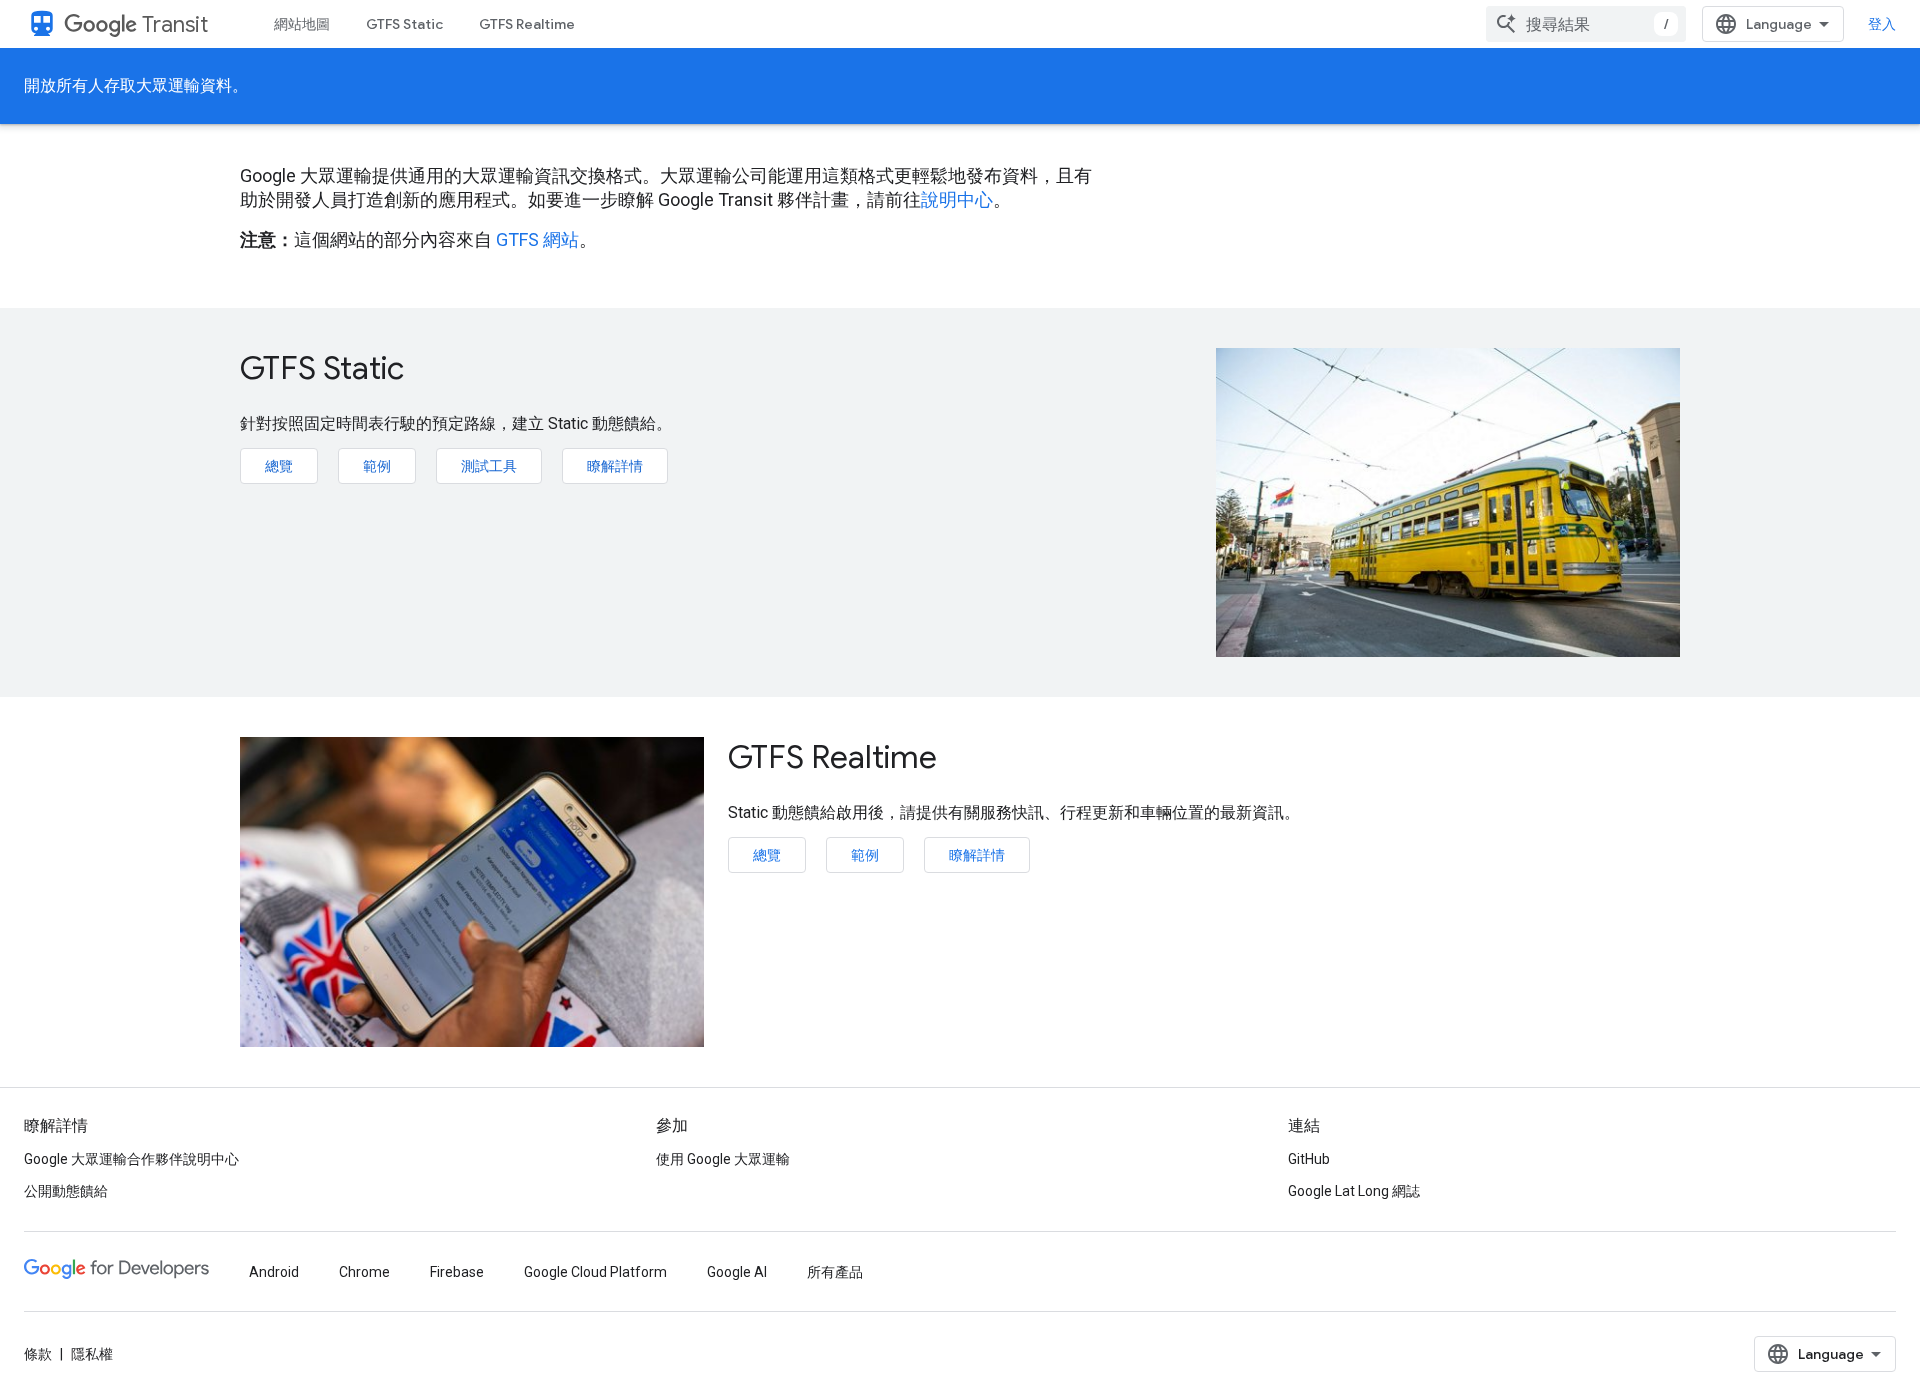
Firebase (457, 1272)
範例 (377, 466)
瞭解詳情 (615, 466)
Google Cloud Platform (595, 1272)
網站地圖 (302, 24)
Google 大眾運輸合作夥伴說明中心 (131, 1159)
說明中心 (957, 199)
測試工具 (489, 466)
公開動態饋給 (66, 1191)
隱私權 (92, 1354)
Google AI (737, 1272)
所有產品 (835, 1272)
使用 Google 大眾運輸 (723, 1159)
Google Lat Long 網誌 (1354, 1191)
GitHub (1309, 1159)
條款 (38, 1354)
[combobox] (1586, 24)
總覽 (279, 466)
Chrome (364, 1272)
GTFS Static (404, 24)
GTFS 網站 (537, 239)
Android (274, 1272)
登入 (1882, 24)
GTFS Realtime (527, 24)
